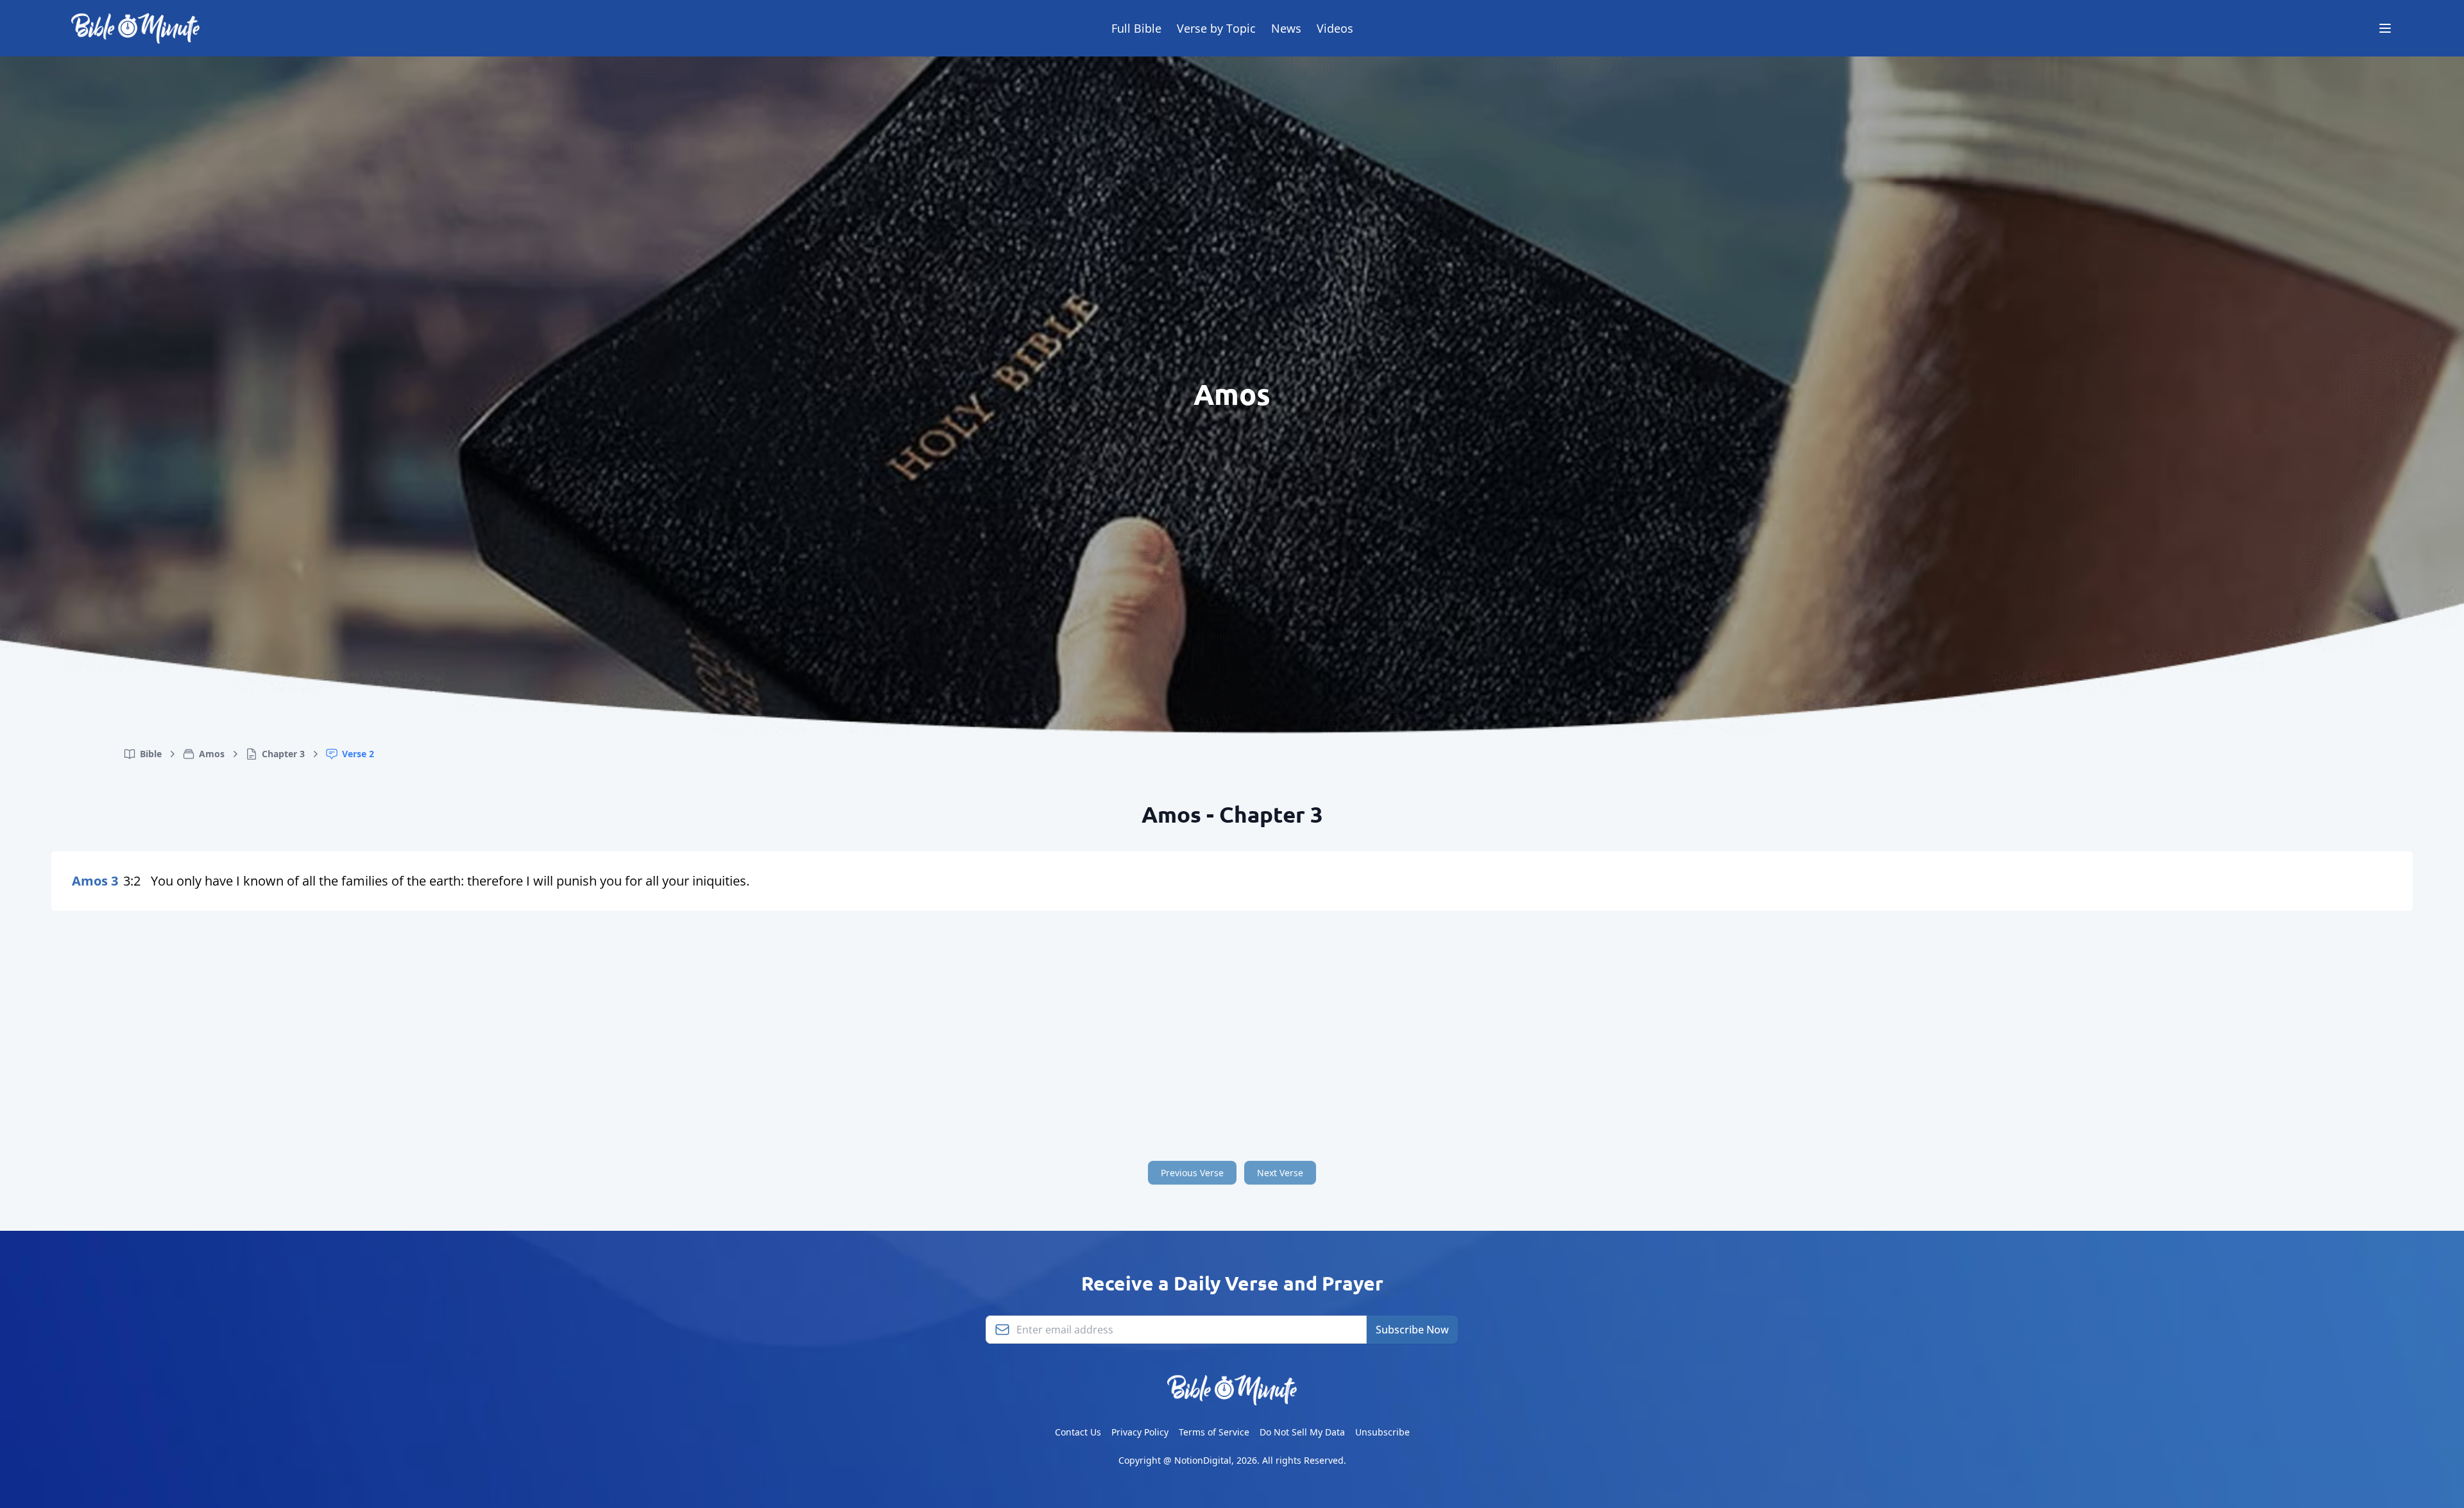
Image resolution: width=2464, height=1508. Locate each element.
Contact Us (1078, 1432)
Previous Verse (1192, 1173)
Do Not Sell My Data (1302, 1432)
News (1286, 28)
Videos (1335, 28)
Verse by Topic (1216, 28)
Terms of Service (1214, 1432)
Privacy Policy (1140, 1432)
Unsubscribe (1382, 1432)
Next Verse (1280, 1173)
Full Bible (1136, 28)
